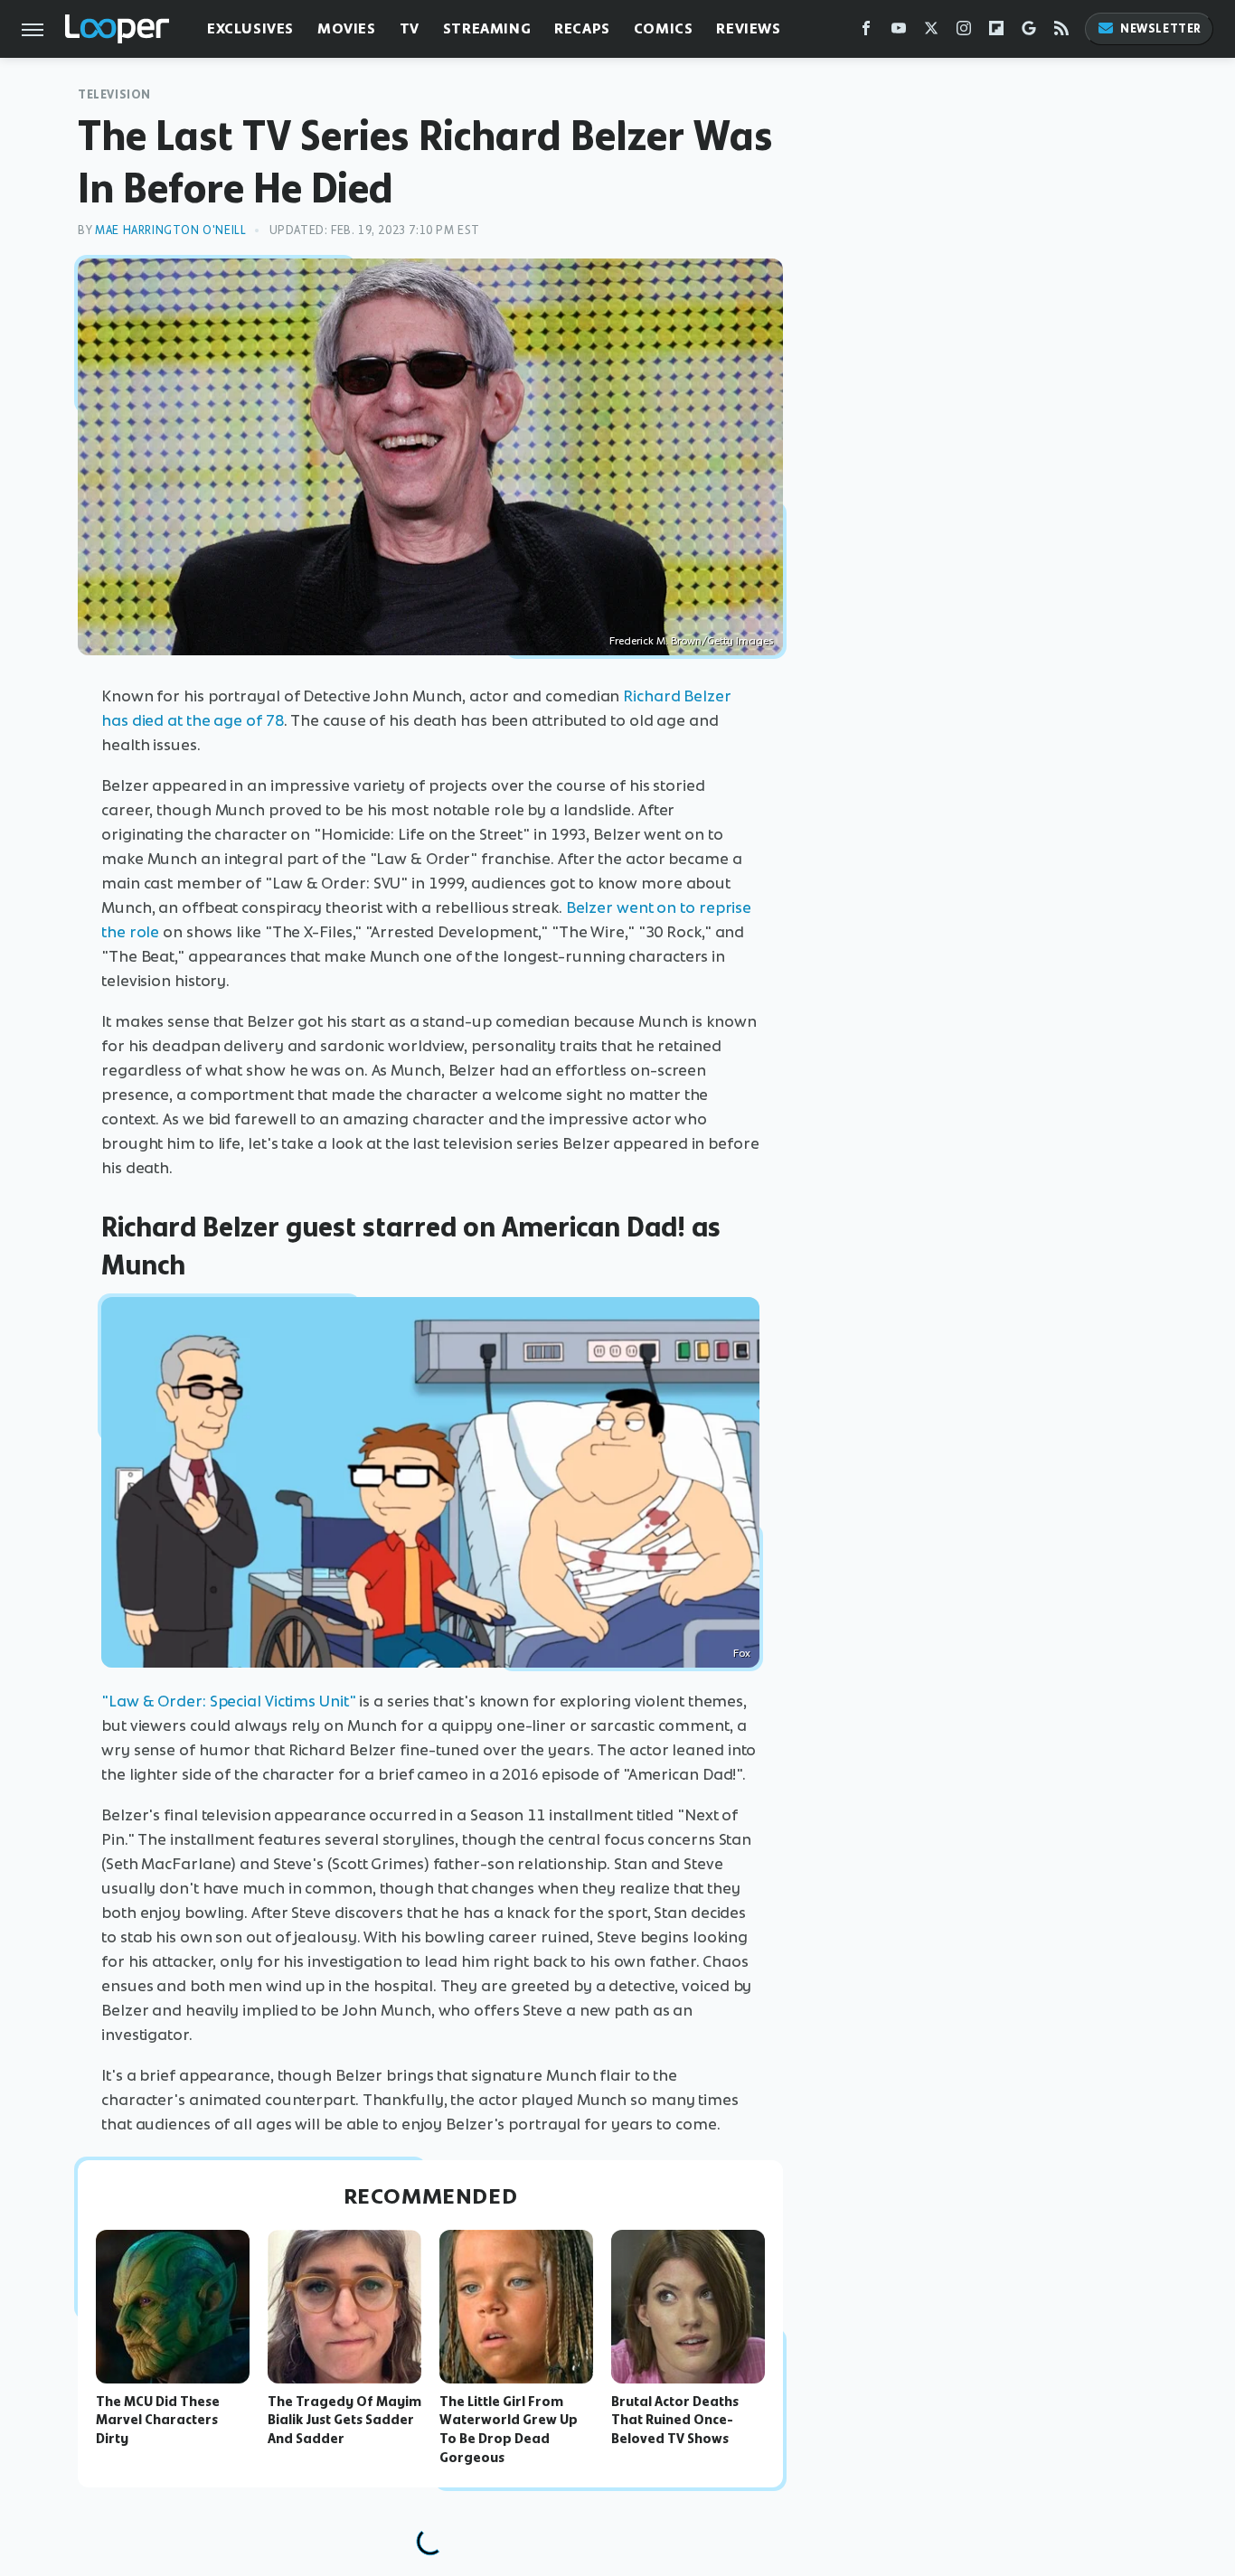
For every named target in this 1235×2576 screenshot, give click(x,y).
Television (114, 94)
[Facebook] (866, 32)
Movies (347, 28)
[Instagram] (964, 32)
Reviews (748, 28)
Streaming (487, 28)
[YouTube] (899, 32)
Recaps (582, 28)
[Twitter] (931, 32)
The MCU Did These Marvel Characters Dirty (158, 2421)
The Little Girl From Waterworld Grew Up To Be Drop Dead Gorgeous (509, 2430)
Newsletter (1161, 28)
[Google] (1029, 32)
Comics (664, 28)
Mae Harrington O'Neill (170, 230)
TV (410, 28)
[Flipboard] (996, 32)
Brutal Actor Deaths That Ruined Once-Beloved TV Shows (675, 2421)
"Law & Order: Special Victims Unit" (229, 1701)
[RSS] (1061, 32)
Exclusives (250, 28)
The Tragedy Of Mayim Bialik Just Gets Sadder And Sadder (344, 2421)
